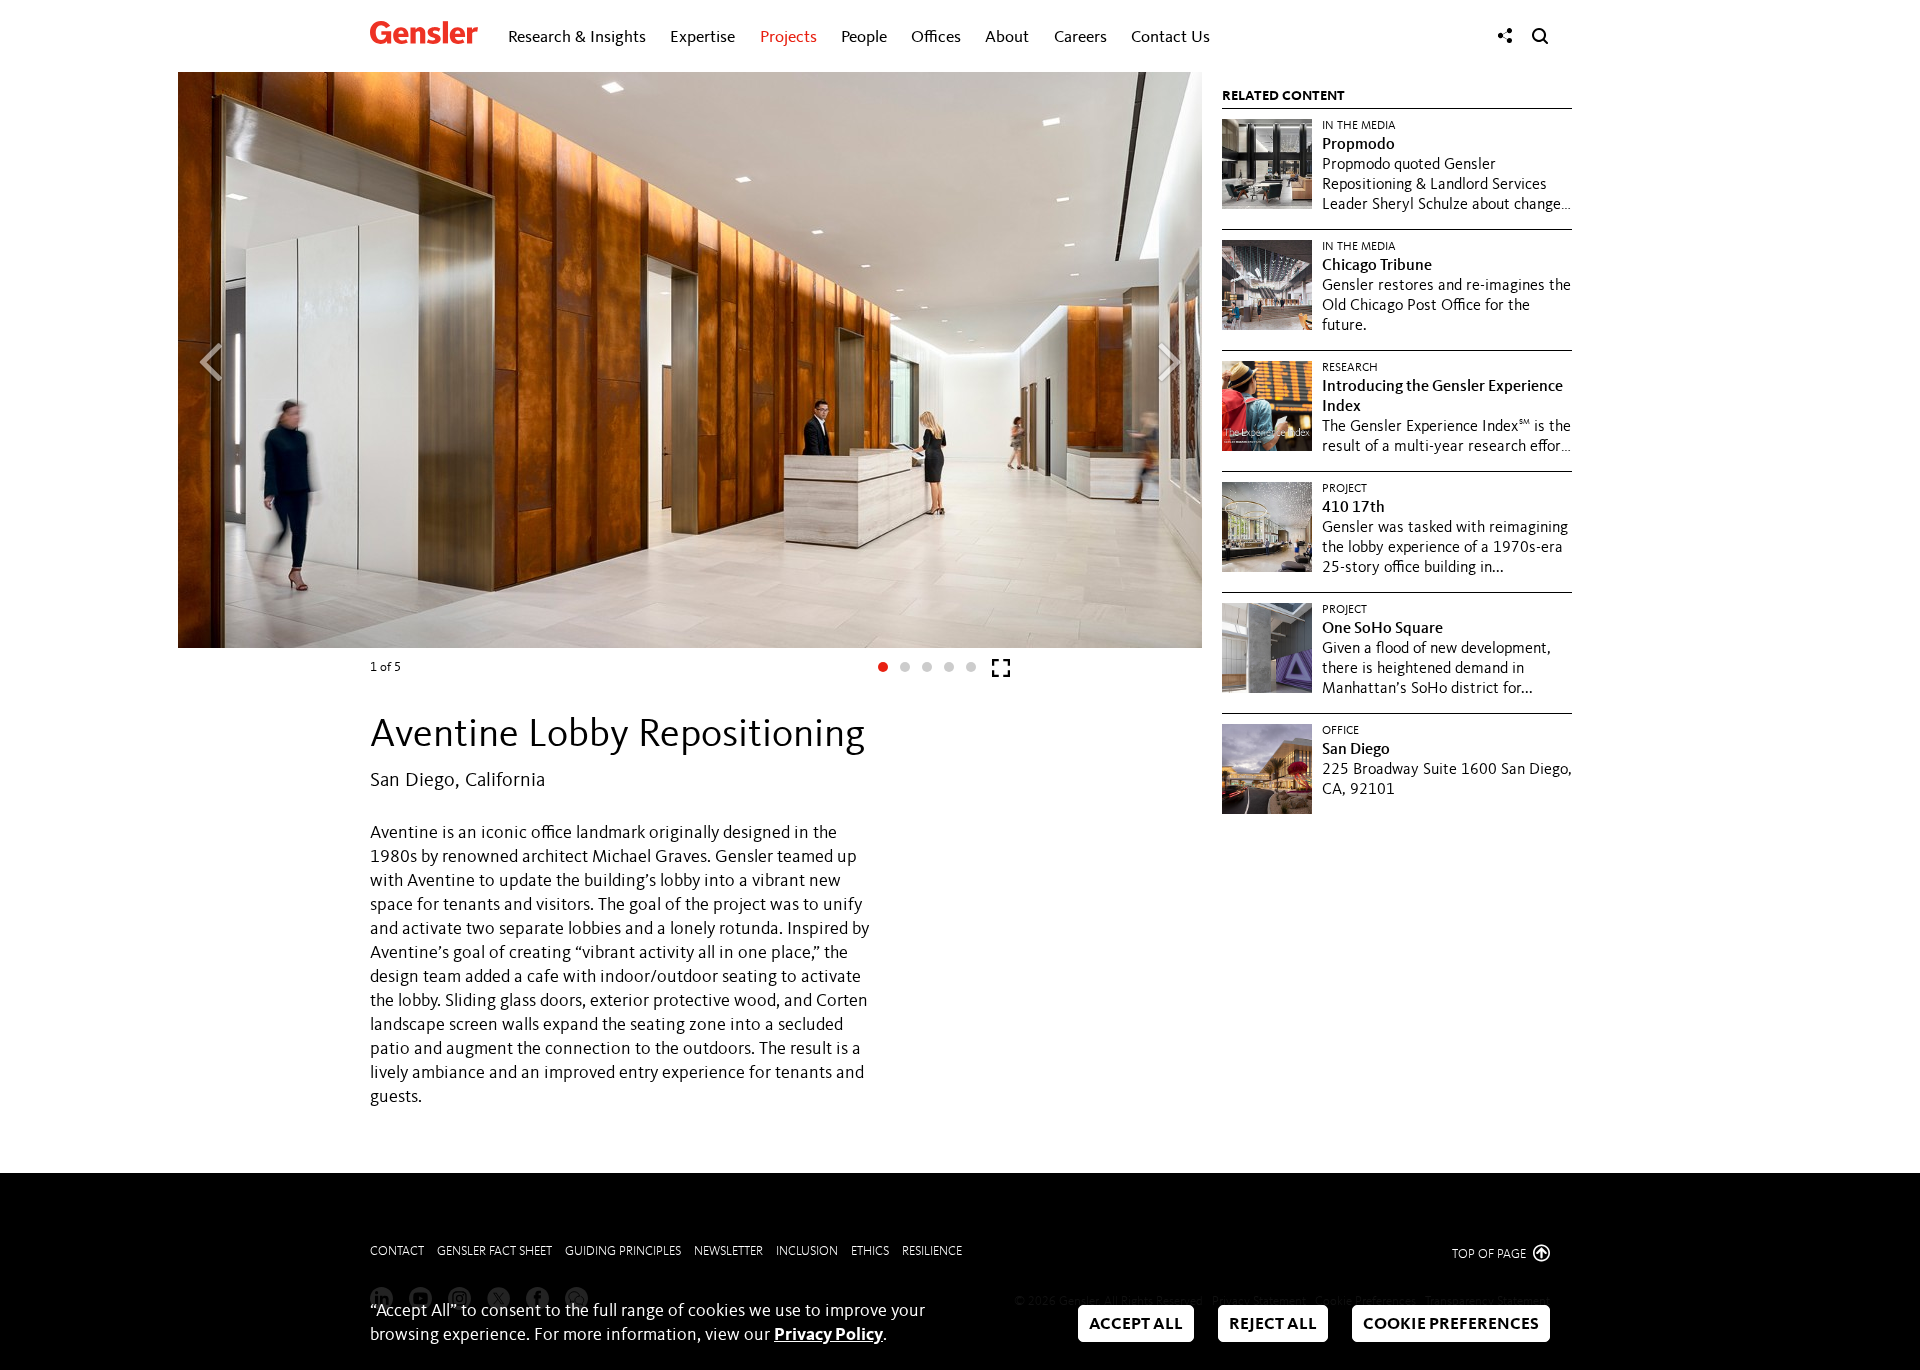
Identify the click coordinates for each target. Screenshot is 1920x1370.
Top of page (1490, 1254)
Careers (1080, 37)
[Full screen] (1001, 672)
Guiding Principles (623, 1251)
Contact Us (1170, 37)
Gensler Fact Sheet (494, 1251)
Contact (397, 1251)
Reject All (1273, 1324)
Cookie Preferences (1451, 1324)
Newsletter (728, 1251)
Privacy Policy (828, 1335)
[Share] (1505, 36)
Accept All (1136, 1324)
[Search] (1540, 36)
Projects (788, 37)
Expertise (702, 37)
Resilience (932, 1251)
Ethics (870, 1251)
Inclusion (807, 1251)
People (864, 37)
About (1007, 37)
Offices (936, 37)
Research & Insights (577, 37)
